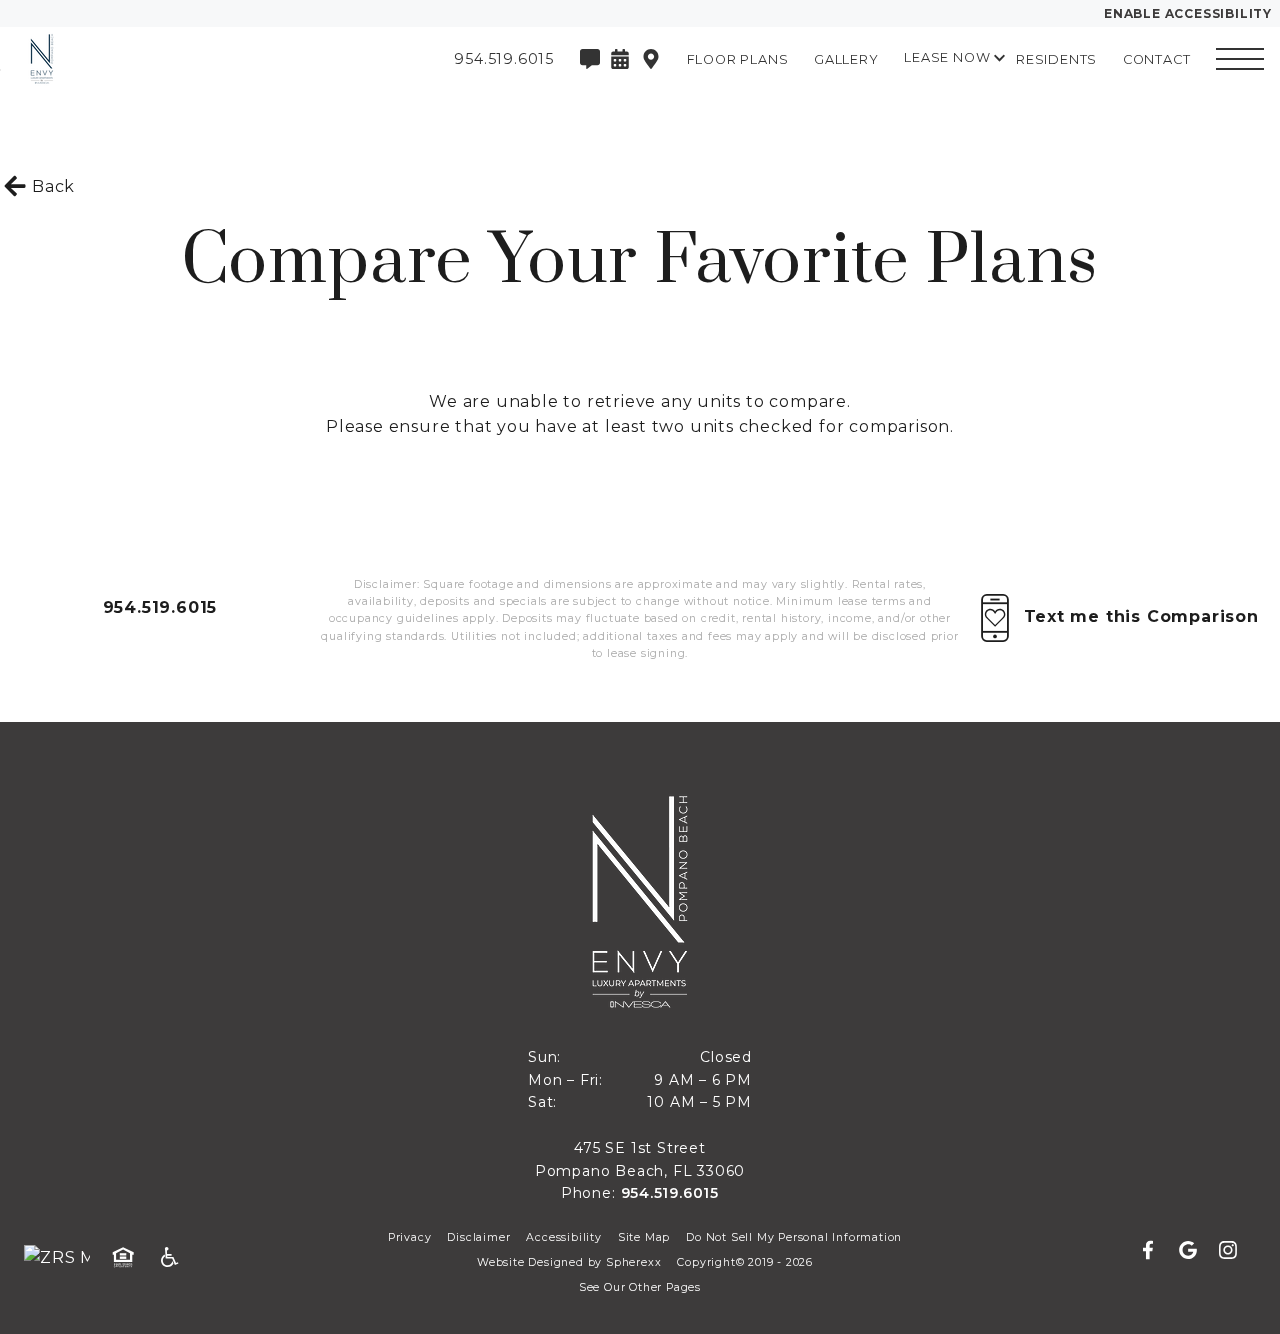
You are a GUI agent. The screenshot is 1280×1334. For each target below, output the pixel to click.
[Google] (1196, 1251)
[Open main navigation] (1240, 59)
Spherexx (633, 1262)
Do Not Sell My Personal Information (794, 1237)
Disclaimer (478, 1237)
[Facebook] (1156, 1251)
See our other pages (640, 1287)
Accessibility (563, 1237)
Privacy (410, 1237)
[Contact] (590, 59)
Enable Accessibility (1188, 13)
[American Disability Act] (176, 1258)
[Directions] (651, 59)
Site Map (644, 1237)
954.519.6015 (160, 607)
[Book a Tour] (620, 59)
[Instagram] (1228, 1251)
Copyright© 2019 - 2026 (745, 1262)
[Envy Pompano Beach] (125, 58)
